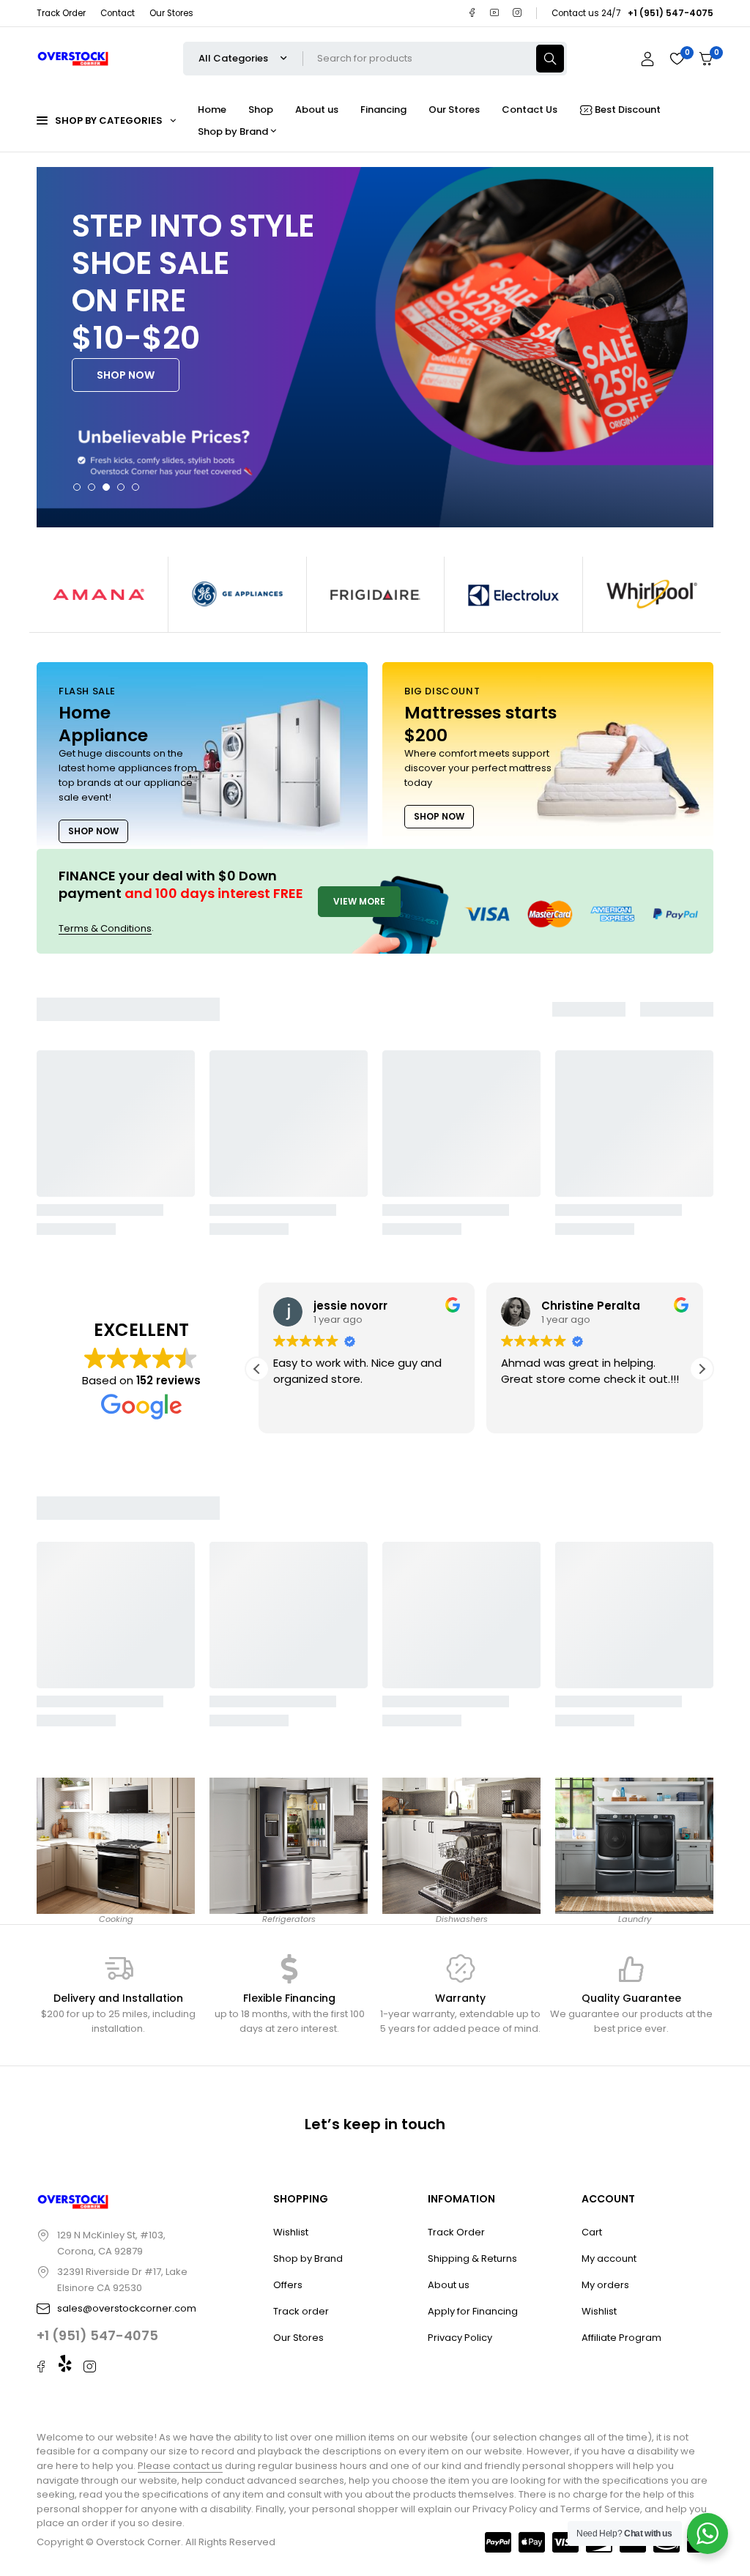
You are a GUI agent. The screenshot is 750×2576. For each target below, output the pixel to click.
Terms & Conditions (105, 928)
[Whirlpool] (652, 594)
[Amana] (99, 594)
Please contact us (180, 2466)
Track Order (61, 13)
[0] (706, 59)
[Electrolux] (513, 594)
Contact (118, 13)
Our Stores (171, 13)
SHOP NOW (126, 375)
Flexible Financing (289, 1998)
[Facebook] (472, 13)
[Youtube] (495, 13)
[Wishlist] (677, 59)
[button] (702, 1369)
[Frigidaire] (376, 594)
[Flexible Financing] (289, 1969)
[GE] (237, 594)
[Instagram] (517, 13)
